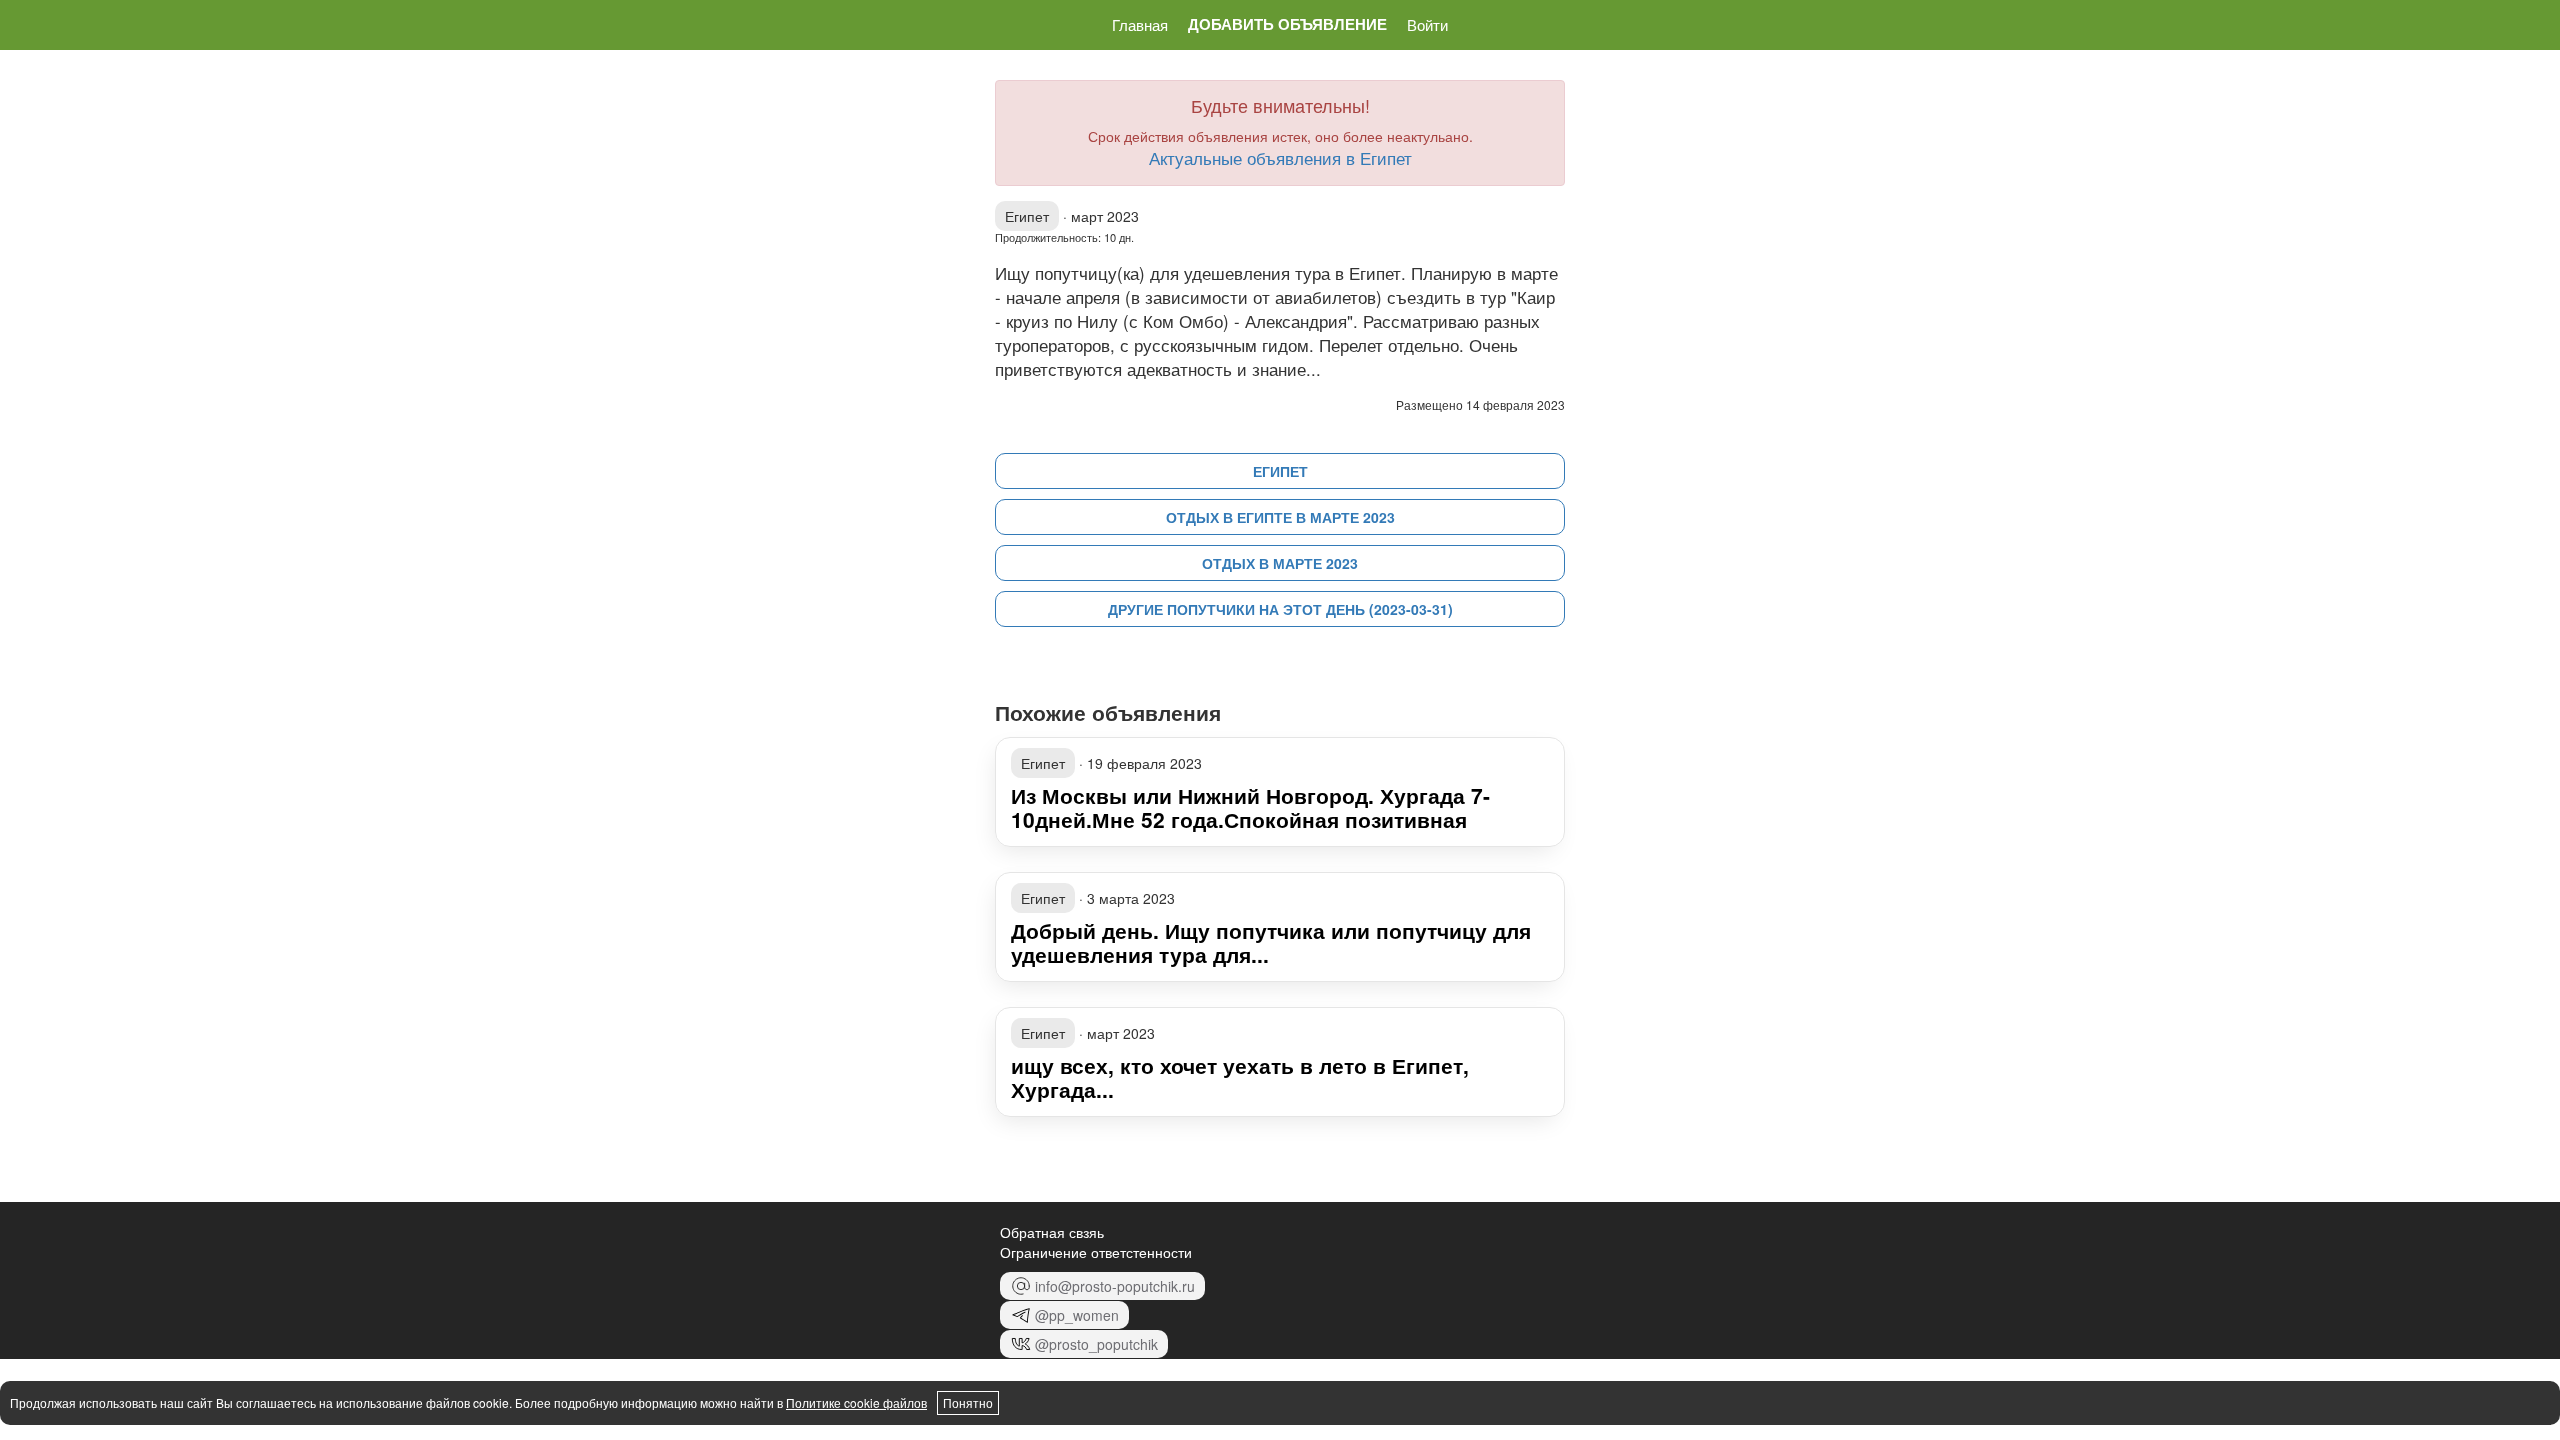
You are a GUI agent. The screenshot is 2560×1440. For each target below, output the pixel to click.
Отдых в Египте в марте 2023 (1280, 517)
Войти (1427, 24)
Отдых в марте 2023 (1280, 563)
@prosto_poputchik (1096, 1344)
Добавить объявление (1287, 24)
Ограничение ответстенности (1096, 1252)
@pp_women (1077, 1315)
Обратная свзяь (1052, 1232)
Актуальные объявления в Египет (1280, 157)
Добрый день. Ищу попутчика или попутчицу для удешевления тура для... (1271, 942)
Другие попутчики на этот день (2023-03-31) (1280, 609)
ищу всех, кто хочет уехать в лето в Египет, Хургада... (1240, 1077)
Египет (1280, 471)
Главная (1140, 24)
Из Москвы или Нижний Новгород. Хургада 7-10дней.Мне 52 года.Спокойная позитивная (1250, 807)
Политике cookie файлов (856, 1402)
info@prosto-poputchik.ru (1115, 1286)
